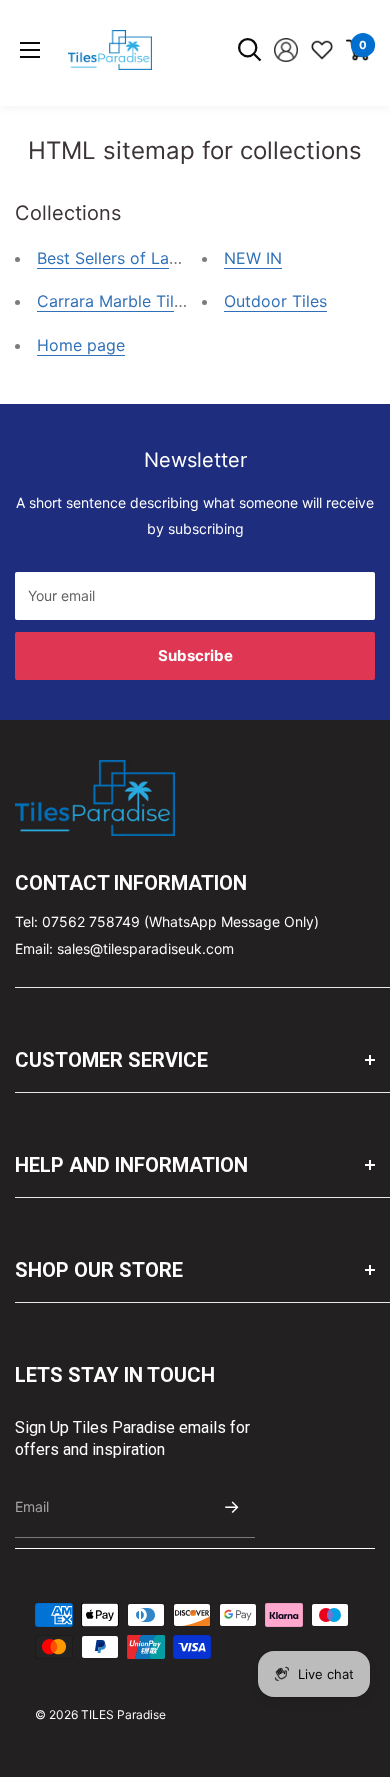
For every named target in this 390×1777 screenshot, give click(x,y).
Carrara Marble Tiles (114, 301)
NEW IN (253, 258)
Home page (81, 345)
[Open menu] (30, 50)
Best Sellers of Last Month (136, 258)
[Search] (250, 50)
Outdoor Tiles (275, 301)
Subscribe (195, 655)
